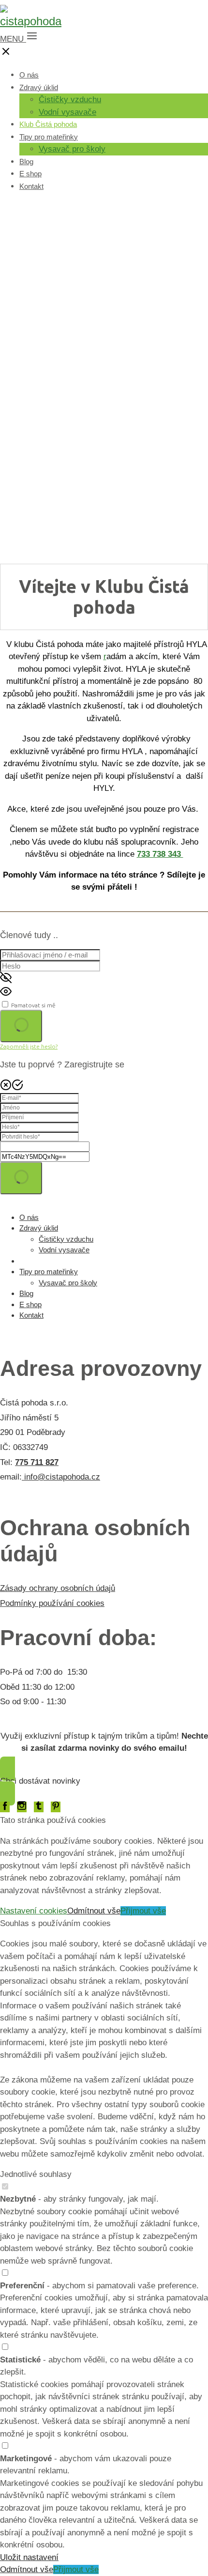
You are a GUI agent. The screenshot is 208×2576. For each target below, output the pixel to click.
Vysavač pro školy (72, 149)
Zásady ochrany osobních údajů (58, 1588)
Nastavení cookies (34, 1911)
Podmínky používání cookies (52, 1603)
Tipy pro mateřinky (49, 137)
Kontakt (31, 186)
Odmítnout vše (94, 1911)
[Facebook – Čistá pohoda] (5, 1807)
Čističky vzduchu (70, 100)
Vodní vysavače (67, 112)
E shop (30, 174)
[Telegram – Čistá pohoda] (39, 1807)
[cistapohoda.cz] (31, 21)
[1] (21, 1026)
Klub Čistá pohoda (48, 124)
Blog (26, 162)
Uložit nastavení (29, 2557)
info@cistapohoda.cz (61, 1477)
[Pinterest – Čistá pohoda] (56, 1807)
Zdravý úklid (39, 87)
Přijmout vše (143, 1911)
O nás (29, 75)
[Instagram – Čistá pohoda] (22, 1807)
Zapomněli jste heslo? (29, 1046)
